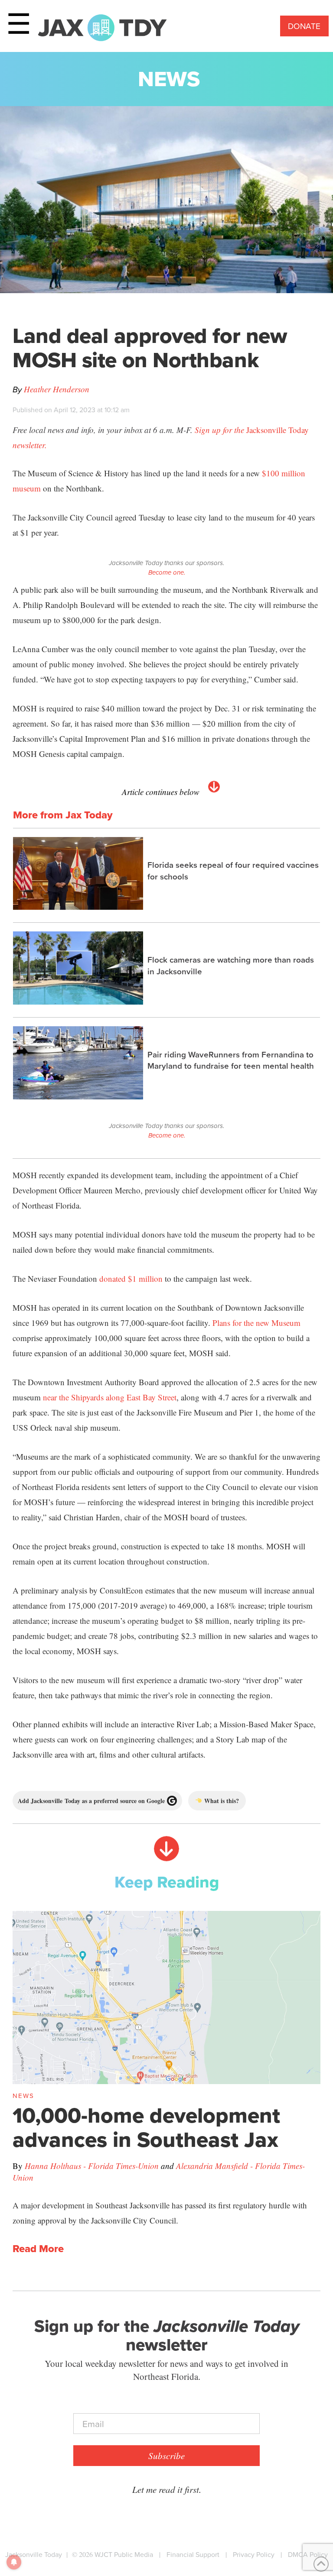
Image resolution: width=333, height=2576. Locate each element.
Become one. (167, 572)
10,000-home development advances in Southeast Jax (146, 2127)
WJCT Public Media (124, 2555)
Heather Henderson (57, 389)
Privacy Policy (254, 2555)
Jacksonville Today (34, 2555)
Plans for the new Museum (256, 1323)
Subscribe (166, 2456)
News (169, 79)
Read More (38, 2249)
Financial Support (193, 2555)
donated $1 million (131, 1278)
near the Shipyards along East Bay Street (110, 1397)
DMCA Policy (308, 2555)
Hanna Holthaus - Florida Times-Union (92, 2166)
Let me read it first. (167, 2489)
